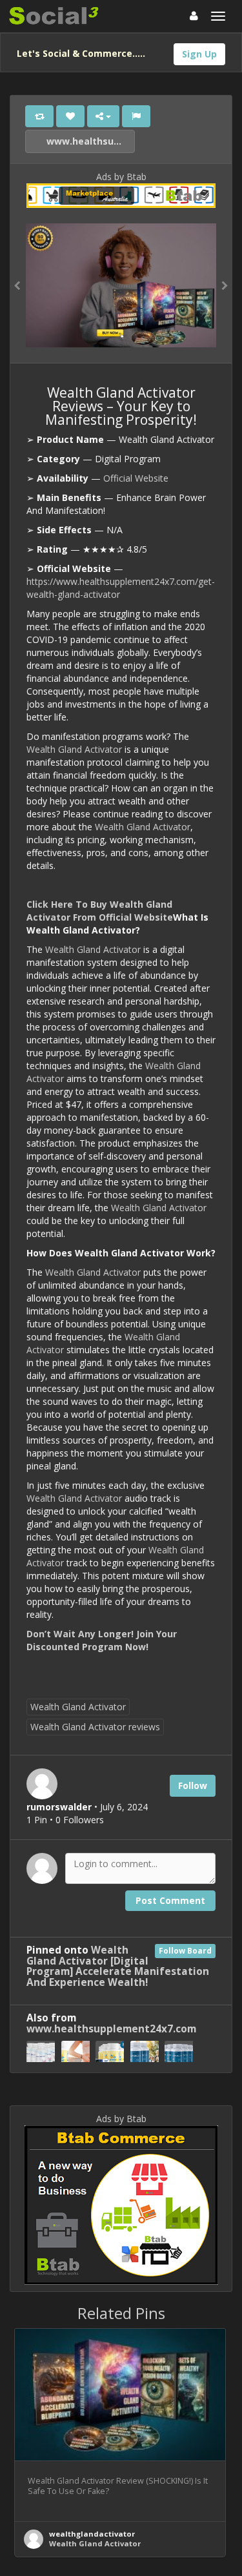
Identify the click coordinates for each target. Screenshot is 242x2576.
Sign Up (199, 54)
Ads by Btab (121, 177)
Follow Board (185, 1951)
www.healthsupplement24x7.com (89, 141)
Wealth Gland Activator (74, 749)
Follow (193, 1785)
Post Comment (170, 1900)
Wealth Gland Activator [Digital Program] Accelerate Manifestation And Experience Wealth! (118, 1967)
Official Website (136, 478)
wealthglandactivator (92, 2534)
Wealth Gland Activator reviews (95, 1727)
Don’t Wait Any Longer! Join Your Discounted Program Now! (102, 1640)
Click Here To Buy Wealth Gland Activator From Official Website (100, 911)
